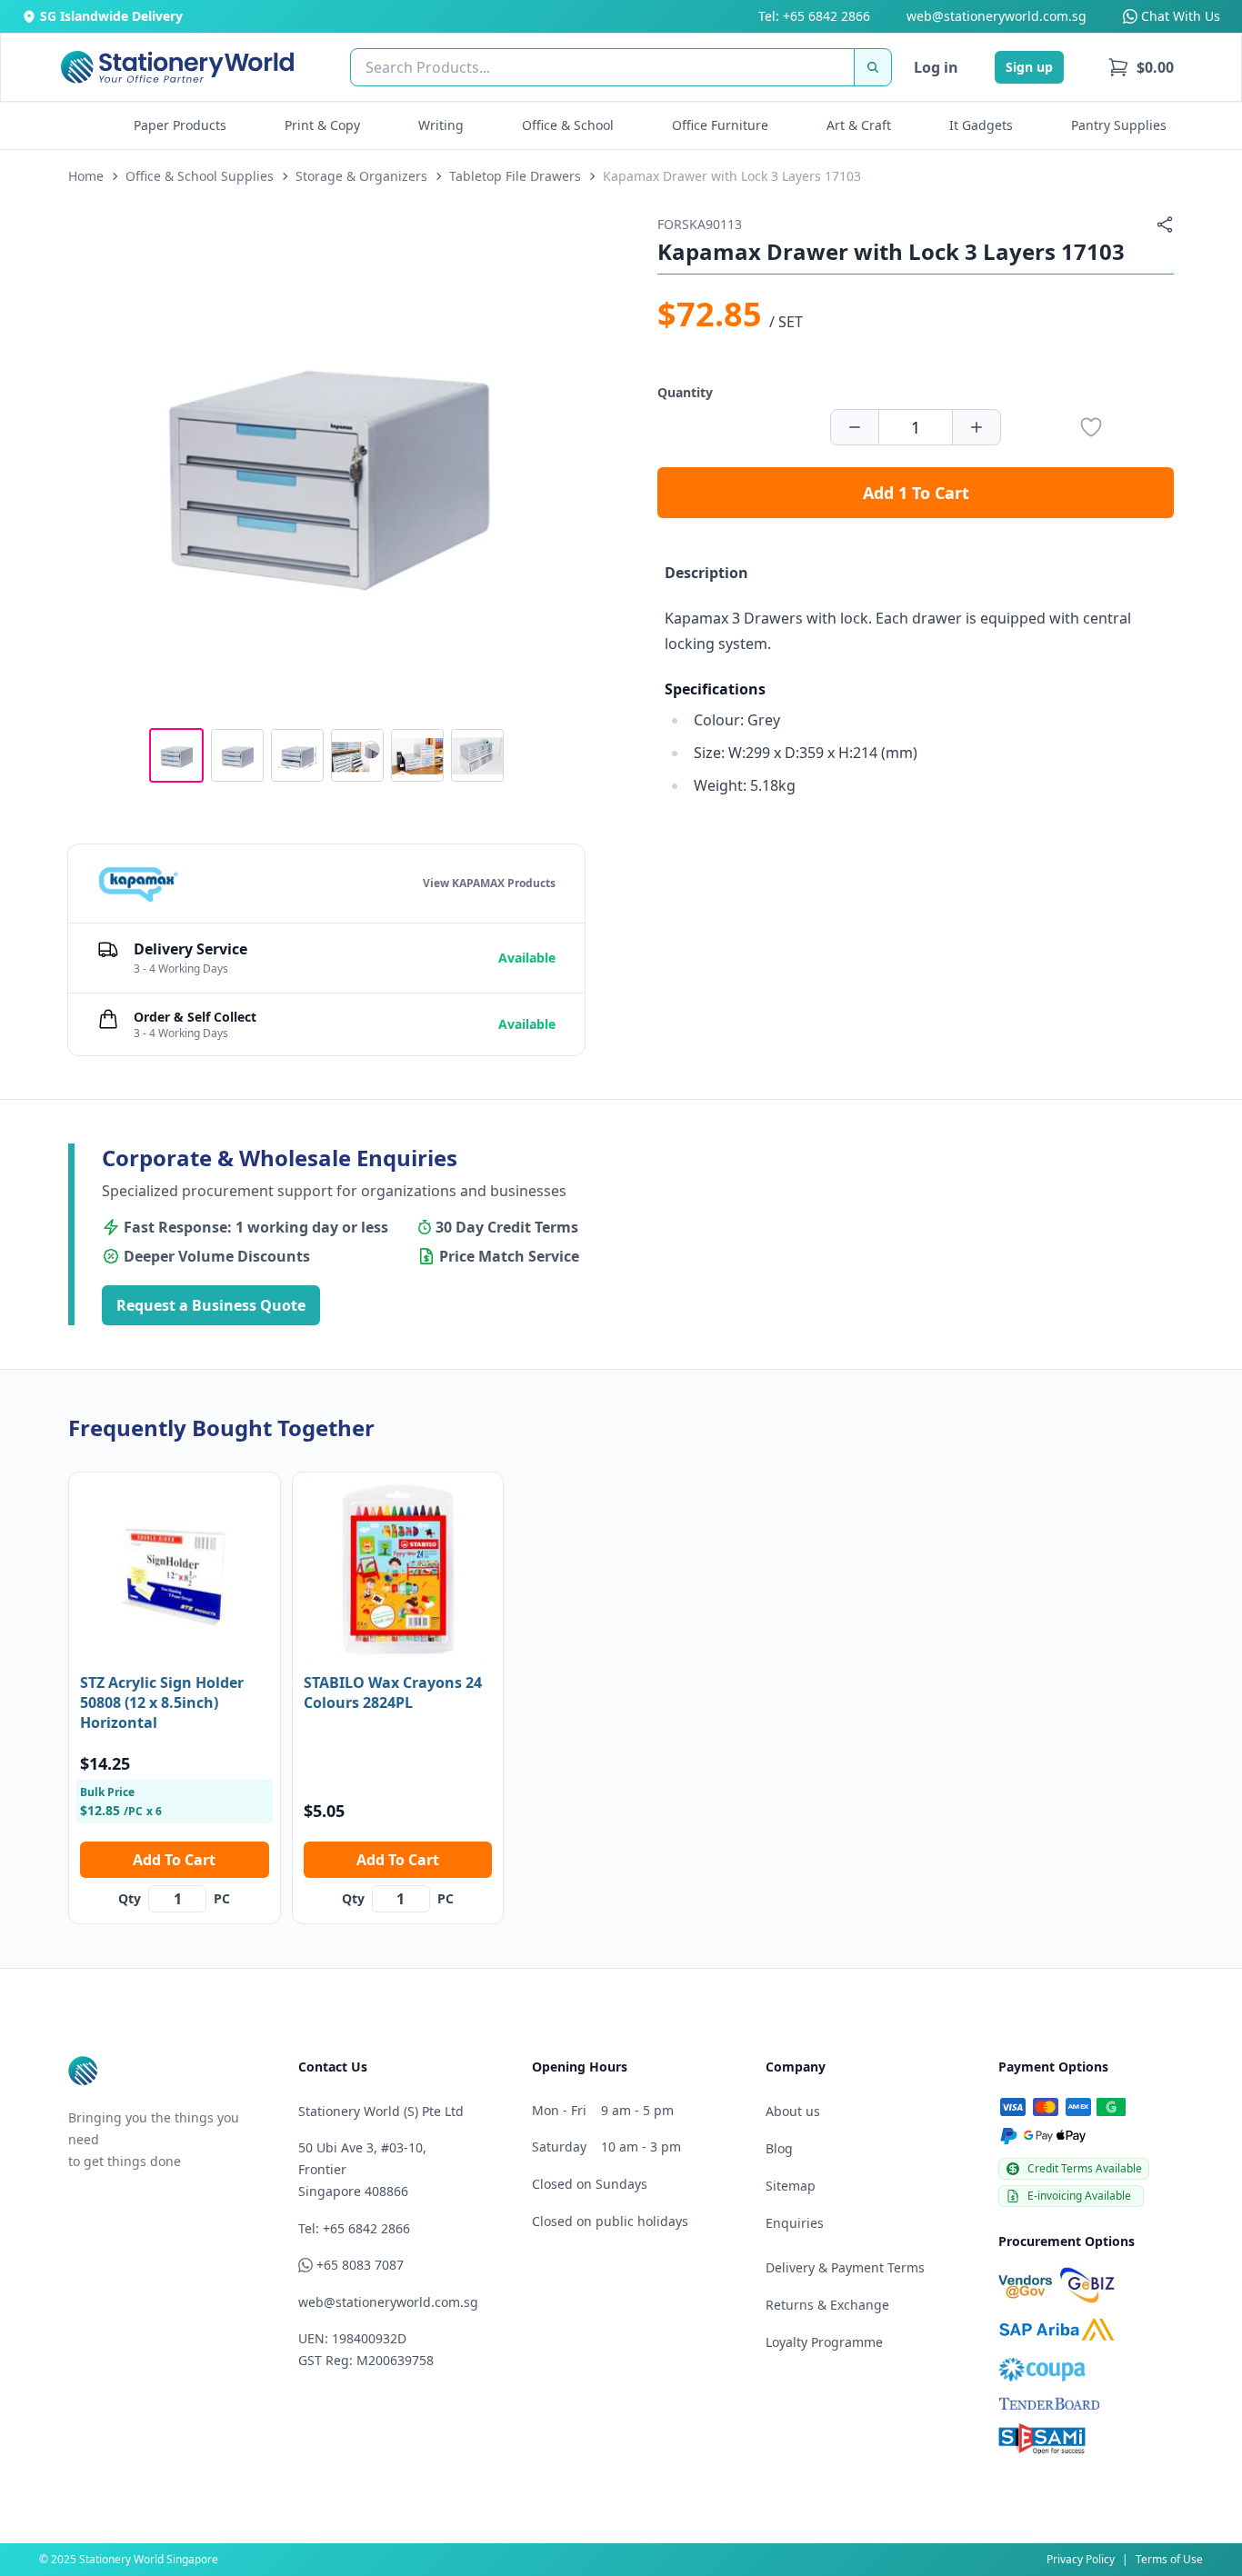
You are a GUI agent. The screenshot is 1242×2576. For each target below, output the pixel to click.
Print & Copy (322, 125)
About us (793, 2111)
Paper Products (180, 125)
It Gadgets (981, 125)
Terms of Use (1169, 2559)
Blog (779, 2148)
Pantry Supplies (1119, 125)
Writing (441, 125)
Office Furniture (720, 125)
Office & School (568, 125)
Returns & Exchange (827, 2305)
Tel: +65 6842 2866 (814, 16)
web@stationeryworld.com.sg (997, 16)
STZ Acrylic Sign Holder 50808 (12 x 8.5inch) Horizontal (162, 1702)
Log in (936, 67)
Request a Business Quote (211, 1305)
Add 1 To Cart (916, 493)
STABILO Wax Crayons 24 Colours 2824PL (393, 1692)
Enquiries (795, 2223)
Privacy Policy (1081, 2559)
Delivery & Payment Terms (845, 2267)
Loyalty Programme (824, 2342)
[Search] (873, 67)
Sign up (1029, 67)
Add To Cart (174, 1860)
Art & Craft (859, 125)
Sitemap (791, 2186)
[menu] (1141, 67)
